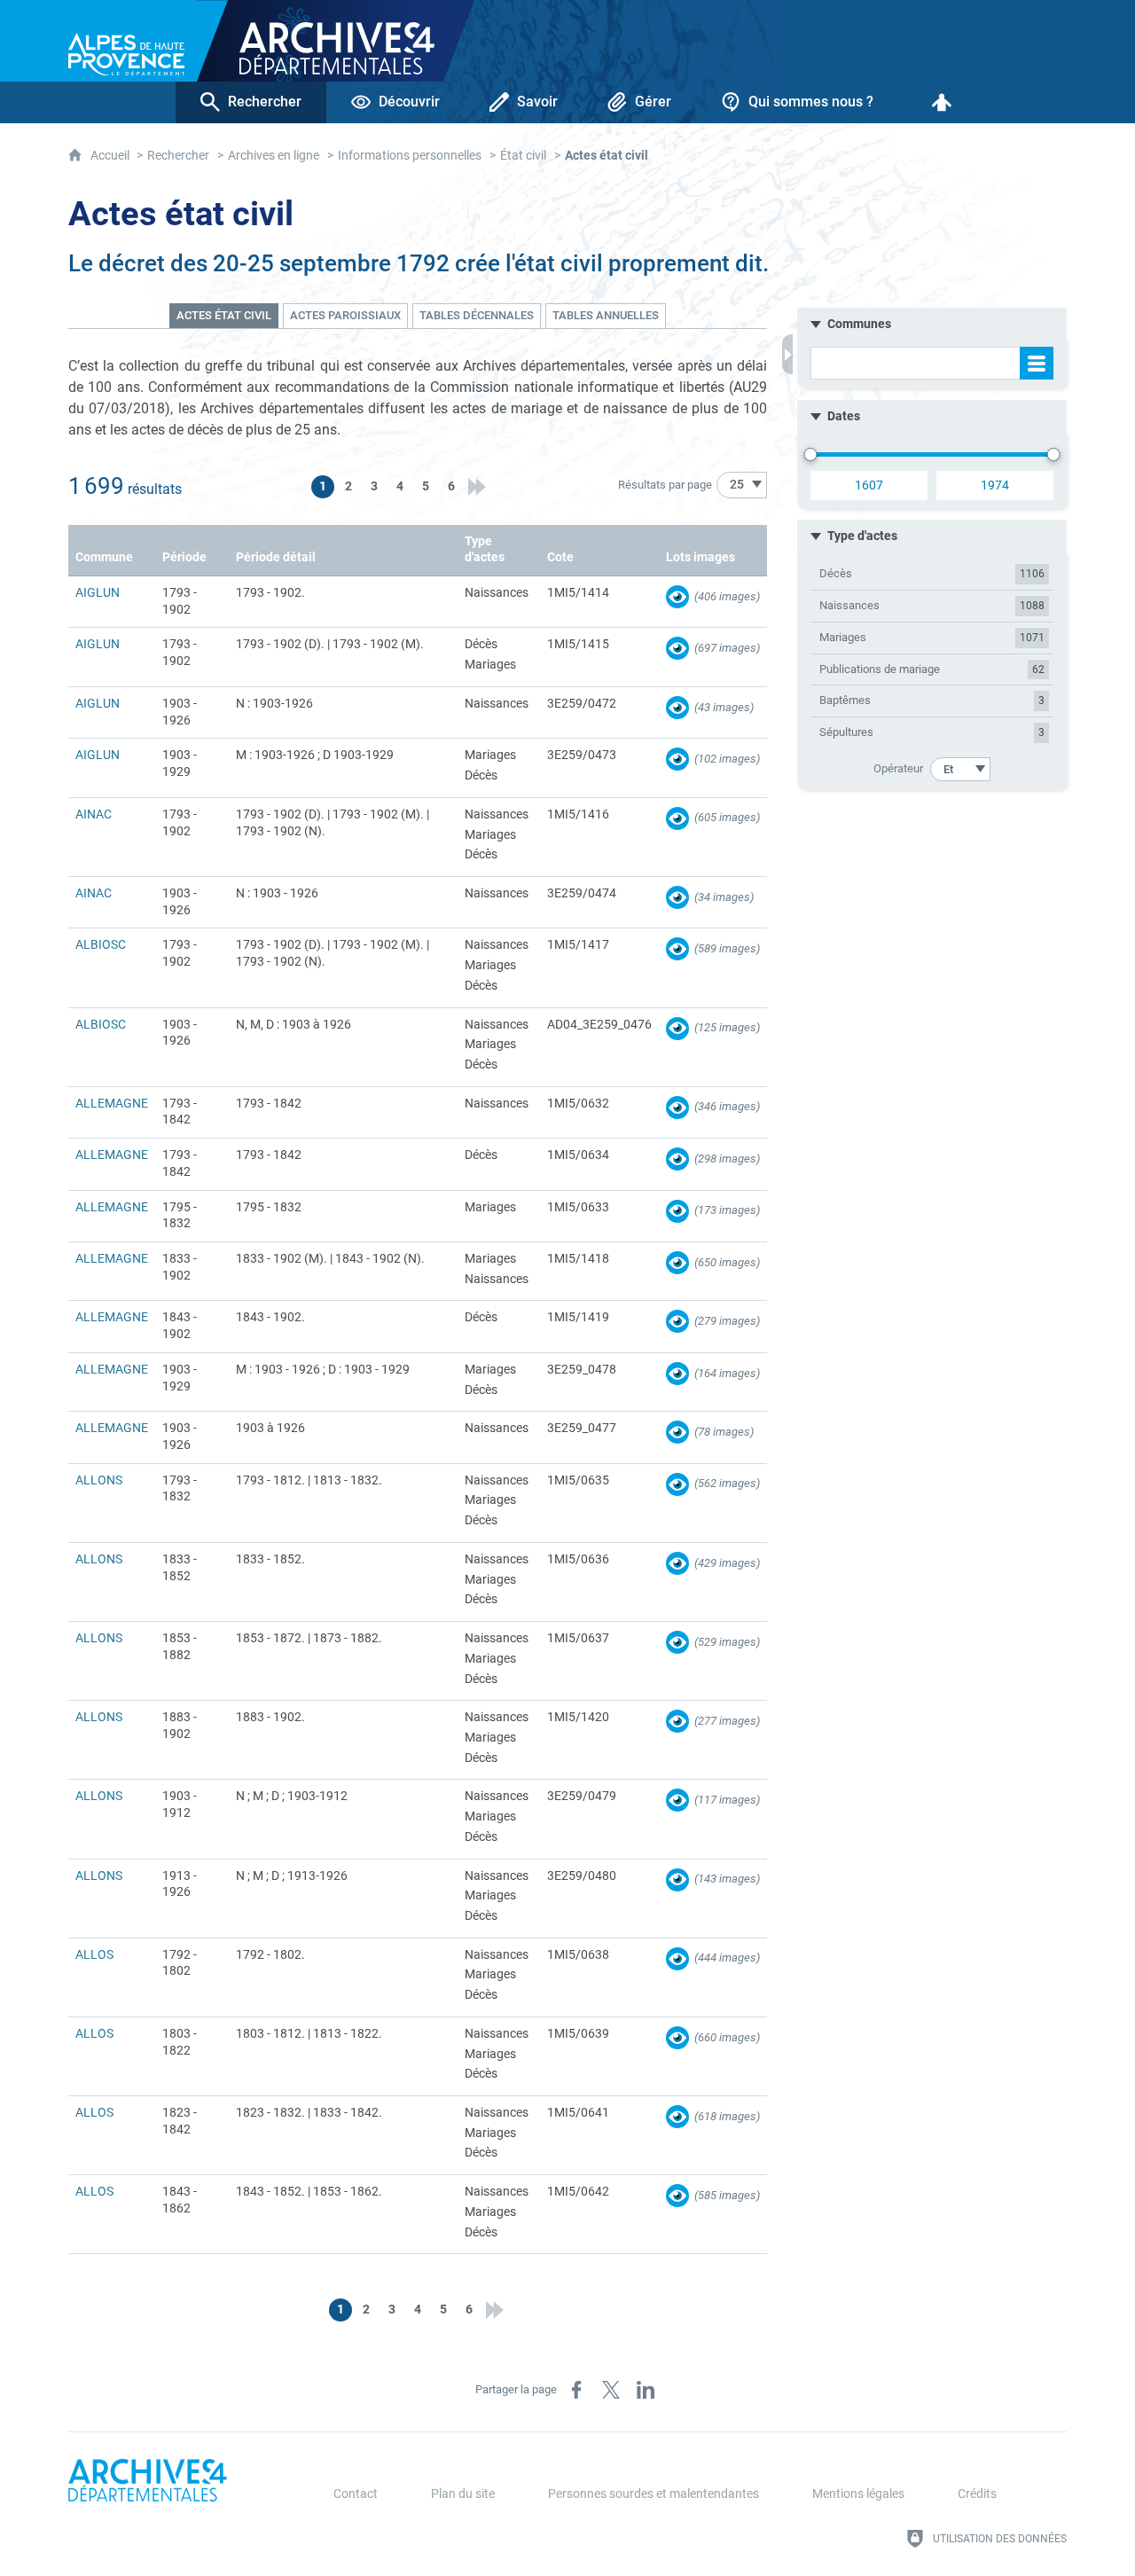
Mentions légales (858, 2494)
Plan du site (463, 2494)
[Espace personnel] (942, 102)
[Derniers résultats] (477, 487)
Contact (356, 2494)
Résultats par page (665, 485)
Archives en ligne (274, 156)
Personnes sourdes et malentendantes (654, 2494)
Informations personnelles (410, 156)
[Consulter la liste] (1037, 363)
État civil (523, 156)
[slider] (811, 454)
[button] (932, 324)
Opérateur (898, 768)
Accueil (111, 156)
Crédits (977, 2494)
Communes (859, 324)
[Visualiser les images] (677, 597)
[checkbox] (932, 574)
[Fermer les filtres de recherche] (787, 354)
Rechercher (178, 156)
